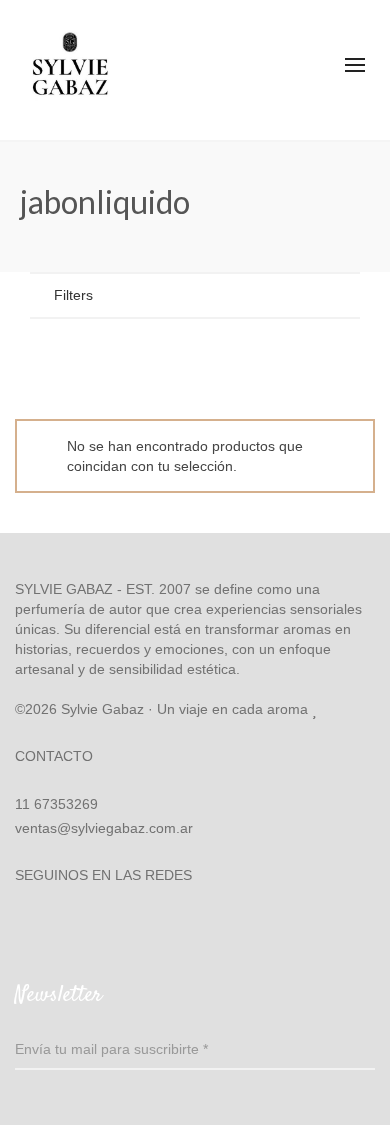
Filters (73, 295)
